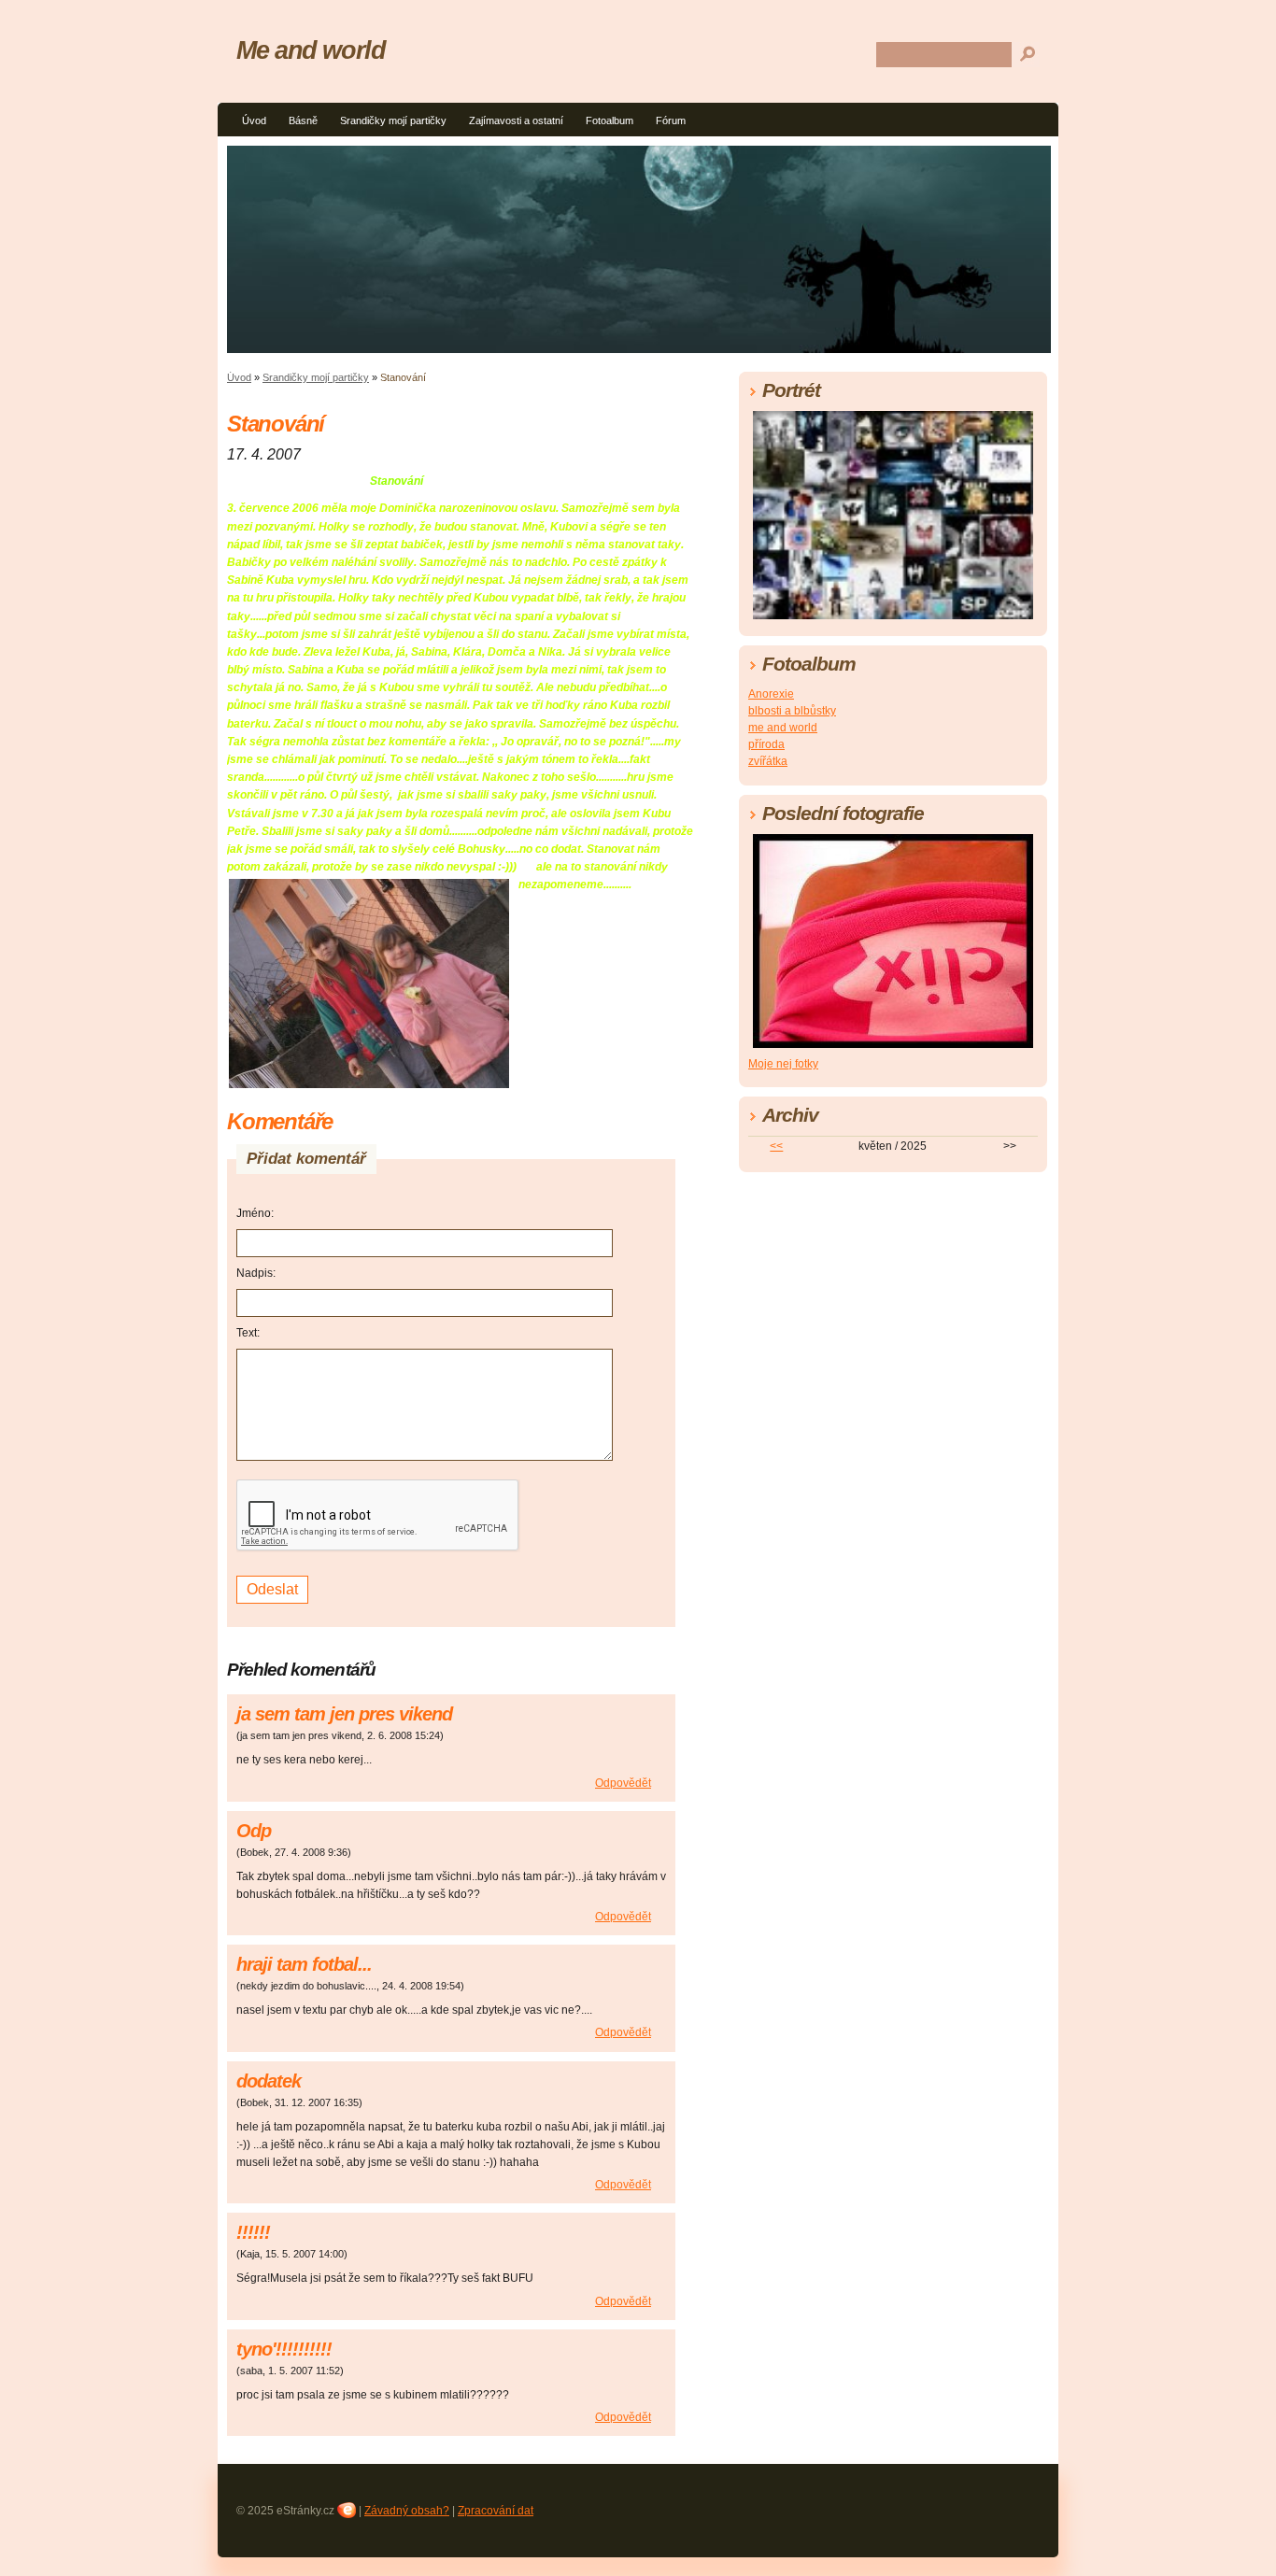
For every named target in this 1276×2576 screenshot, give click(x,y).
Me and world (311, 50)
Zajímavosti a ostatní (516, 120)
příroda (766, 744)
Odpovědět (623, 1783)
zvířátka (768, 761)
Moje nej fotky (783, 1064)
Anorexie (771, 694)
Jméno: (255, 1213)
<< (776, 1146)
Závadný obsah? (407, 2511)
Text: (248, 1333)
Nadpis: (256, 1273)
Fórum (671, 120)
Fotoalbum (610, 120)
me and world (783, 728)
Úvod (254, 120)
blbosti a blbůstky (792, 711)
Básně (303, 120)
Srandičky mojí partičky (393, 120)
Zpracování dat (496, 2511)
